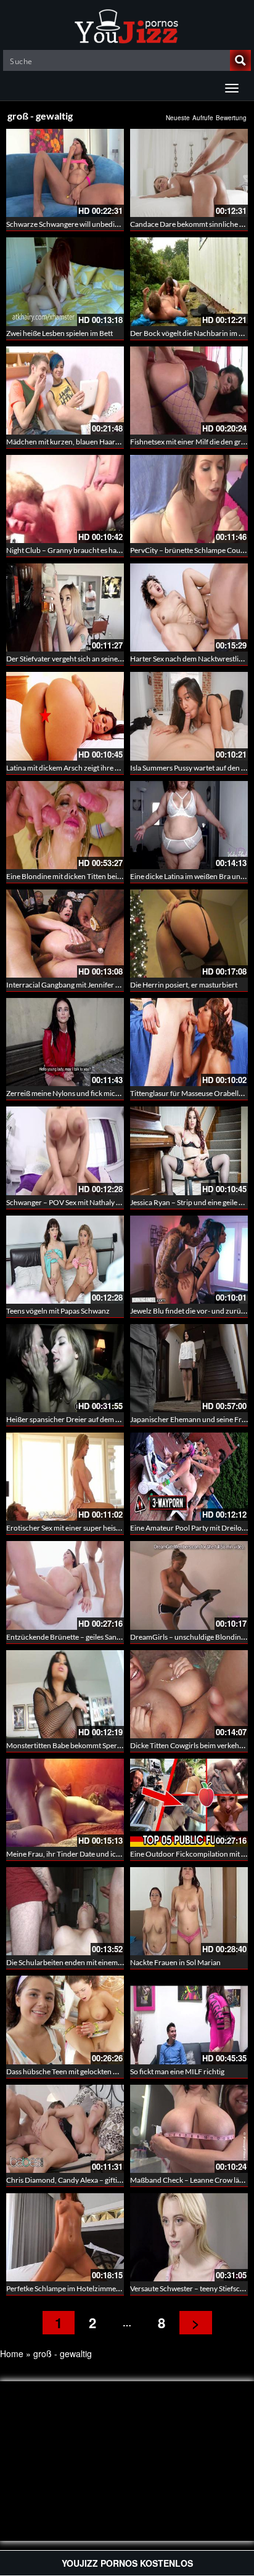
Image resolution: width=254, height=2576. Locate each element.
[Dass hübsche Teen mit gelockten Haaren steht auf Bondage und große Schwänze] (65, 2020)
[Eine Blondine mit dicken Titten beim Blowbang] (65, 825)
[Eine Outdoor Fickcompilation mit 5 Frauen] (189, 1803)
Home (12, 2353)
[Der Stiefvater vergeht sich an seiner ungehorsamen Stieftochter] (65, 607)
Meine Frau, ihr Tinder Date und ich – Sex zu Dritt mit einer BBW (109, 1854)
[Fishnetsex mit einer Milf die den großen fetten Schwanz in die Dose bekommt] (189, 390)
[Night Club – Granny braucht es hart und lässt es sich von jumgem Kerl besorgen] (65, 499)
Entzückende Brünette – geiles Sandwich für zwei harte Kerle (103, 1637)
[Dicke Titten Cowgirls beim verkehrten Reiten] (189, 1694)
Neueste (178, 118)
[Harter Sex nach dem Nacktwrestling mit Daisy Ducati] (189, 607)
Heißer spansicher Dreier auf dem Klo (66, 1419)
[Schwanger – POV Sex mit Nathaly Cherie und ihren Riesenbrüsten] (65, 1151)
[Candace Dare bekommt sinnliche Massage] (189, 173)
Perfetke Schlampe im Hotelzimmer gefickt (74, 2288)
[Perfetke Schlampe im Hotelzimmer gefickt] (65, 2237)
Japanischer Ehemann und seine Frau (190, 1419)
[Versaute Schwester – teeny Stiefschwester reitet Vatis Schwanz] (189, 2237)
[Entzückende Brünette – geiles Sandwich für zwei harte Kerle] (65, 1585)
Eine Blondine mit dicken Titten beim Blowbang (82, 876)
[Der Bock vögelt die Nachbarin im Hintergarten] (189, 281)
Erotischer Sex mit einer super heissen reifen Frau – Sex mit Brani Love (118, 1528)
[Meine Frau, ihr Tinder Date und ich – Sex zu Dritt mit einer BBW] (65, 1803)
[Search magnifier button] (240, 60)
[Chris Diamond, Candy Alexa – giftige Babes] (65, 2129)
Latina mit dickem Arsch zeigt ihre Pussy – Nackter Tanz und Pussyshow (120, 768)
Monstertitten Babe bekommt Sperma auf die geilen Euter (98, 1745)
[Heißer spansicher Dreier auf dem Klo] (65, 1368)
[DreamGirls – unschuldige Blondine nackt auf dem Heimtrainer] (189, 1585)
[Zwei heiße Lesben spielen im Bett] (65, 281)
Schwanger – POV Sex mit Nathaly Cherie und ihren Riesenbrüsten (112, 1202)
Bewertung (231, 118)
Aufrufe (203, 118)
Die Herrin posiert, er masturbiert (184, 985)
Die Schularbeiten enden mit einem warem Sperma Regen (97, 1962)
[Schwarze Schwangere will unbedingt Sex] (65, 173)
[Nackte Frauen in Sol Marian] (189, 1911)
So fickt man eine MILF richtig (177, 2071)
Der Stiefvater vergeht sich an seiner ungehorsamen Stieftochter (108, 659)
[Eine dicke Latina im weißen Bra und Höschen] (189, 825)
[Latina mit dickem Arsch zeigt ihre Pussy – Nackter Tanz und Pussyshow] (65, 716)
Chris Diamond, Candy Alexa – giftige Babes (76, 2180)
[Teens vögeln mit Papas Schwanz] (65, 1260)
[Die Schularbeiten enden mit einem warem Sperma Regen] (65, 1911)
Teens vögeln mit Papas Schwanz (58, 1311)
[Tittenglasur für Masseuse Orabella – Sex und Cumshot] (189, 1042)
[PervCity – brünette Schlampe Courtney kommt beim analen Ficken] (189, 499)
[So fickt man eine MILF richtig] (189, 2020)
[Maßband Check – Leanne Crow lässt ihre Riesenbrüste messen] (189, 2129)
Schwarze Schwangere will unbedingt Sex (72, 224)
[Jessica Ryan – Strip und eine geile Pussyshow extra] (189, 1151)
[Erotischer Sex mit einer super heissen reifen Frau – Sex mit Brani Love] (65, 1477)
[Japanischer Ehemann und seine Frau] (189, 1368)
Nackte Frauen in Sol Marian (175, 1962)
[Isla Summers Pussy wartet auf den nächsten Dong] (189, 716)
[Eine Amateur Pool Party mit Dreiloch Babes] (189, 1477)
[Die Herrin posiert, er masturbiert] (189, 934)
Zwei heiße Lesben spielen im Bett (59, 333)
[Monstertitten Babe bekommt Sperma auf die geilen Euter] (65, 1694)
